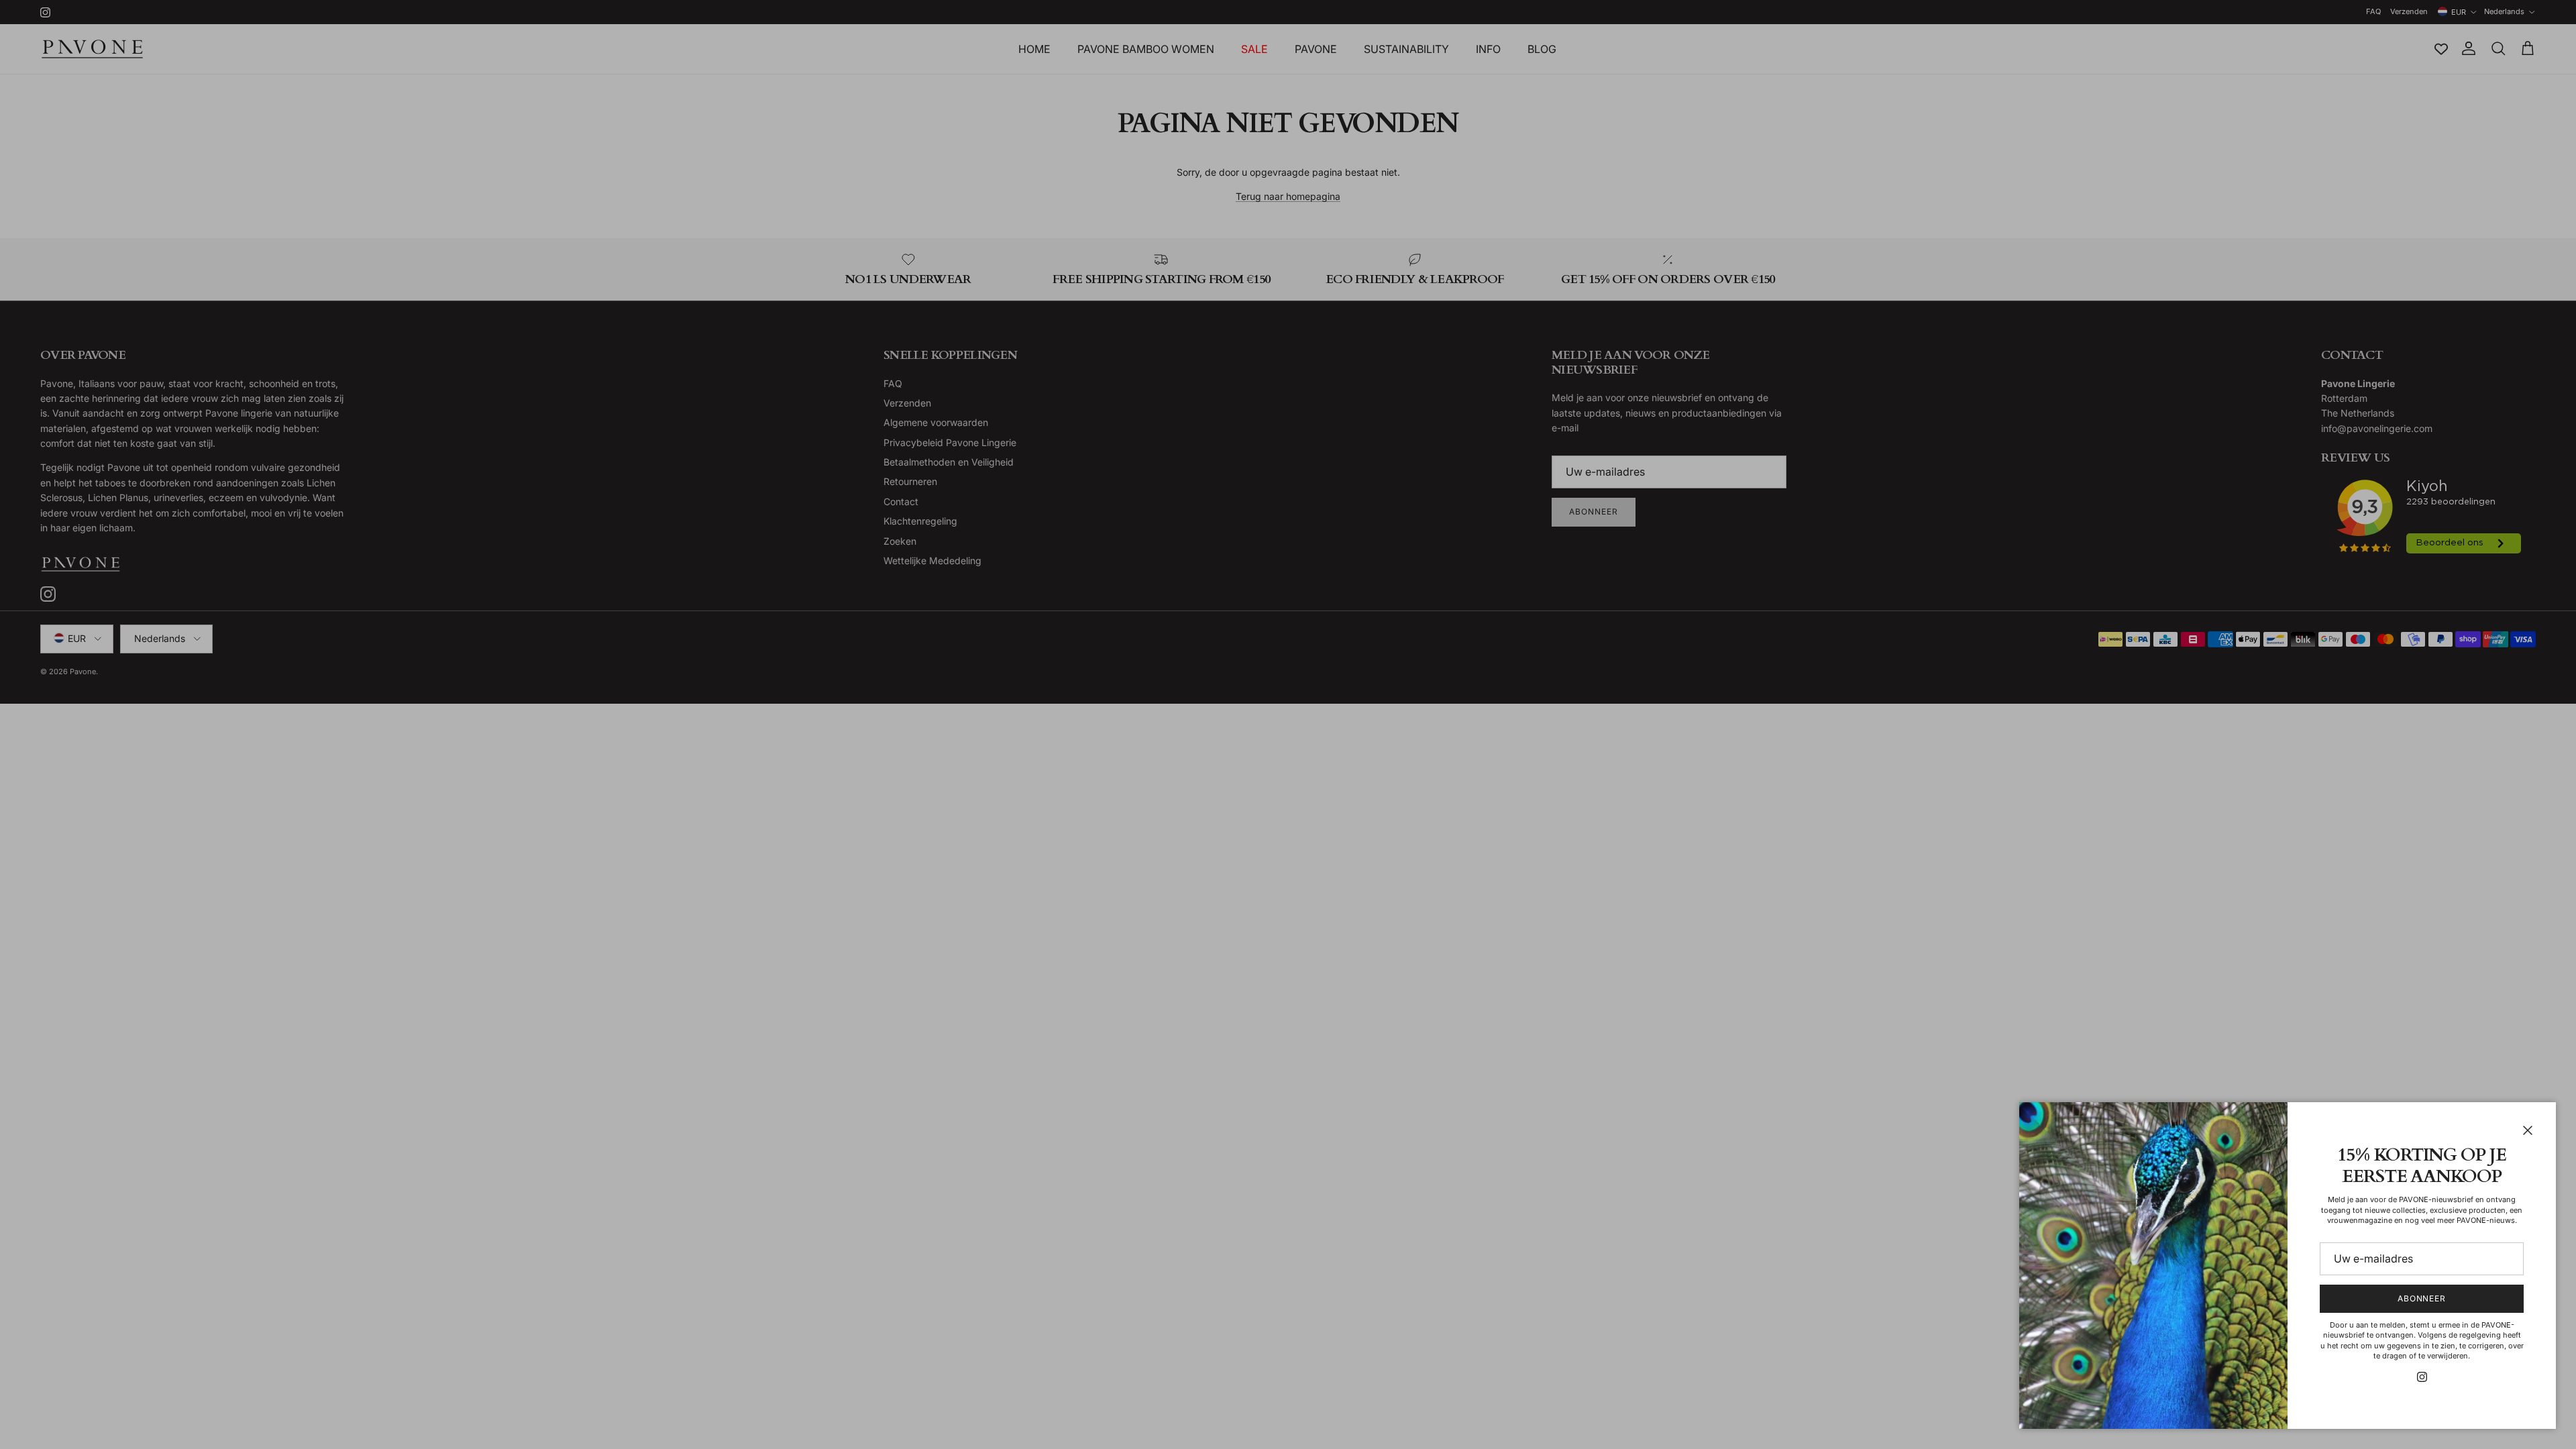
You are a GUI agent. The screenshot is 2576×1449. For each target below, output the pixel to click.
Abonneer (2422, 1298)
